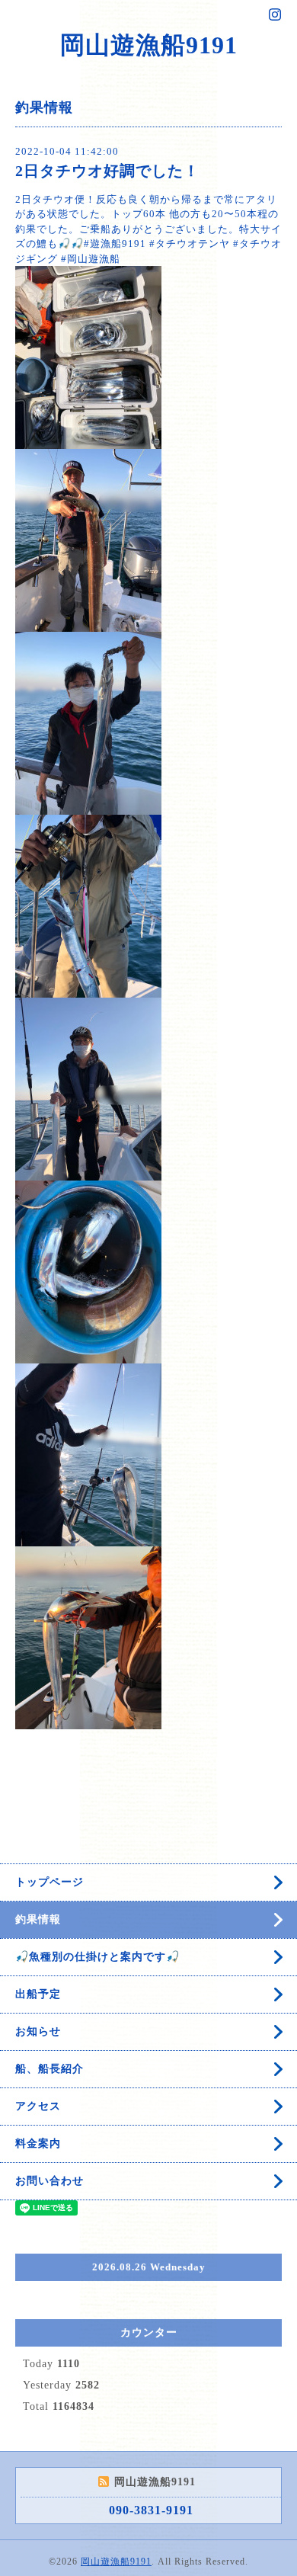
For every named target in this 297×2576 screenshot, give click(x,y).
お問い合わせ (49, 2181)
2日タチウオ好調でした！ (107, 171)
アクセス (38, 2106)
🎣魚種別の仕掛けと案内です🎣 (97, 1957)
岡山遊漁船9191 (149, 45)
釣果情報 (38, 1919)
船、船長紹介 (49, 2069)
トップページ (49, 1882)
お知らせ (38, 2031)
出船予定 (38, 1994)
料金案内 (38, 2143)
